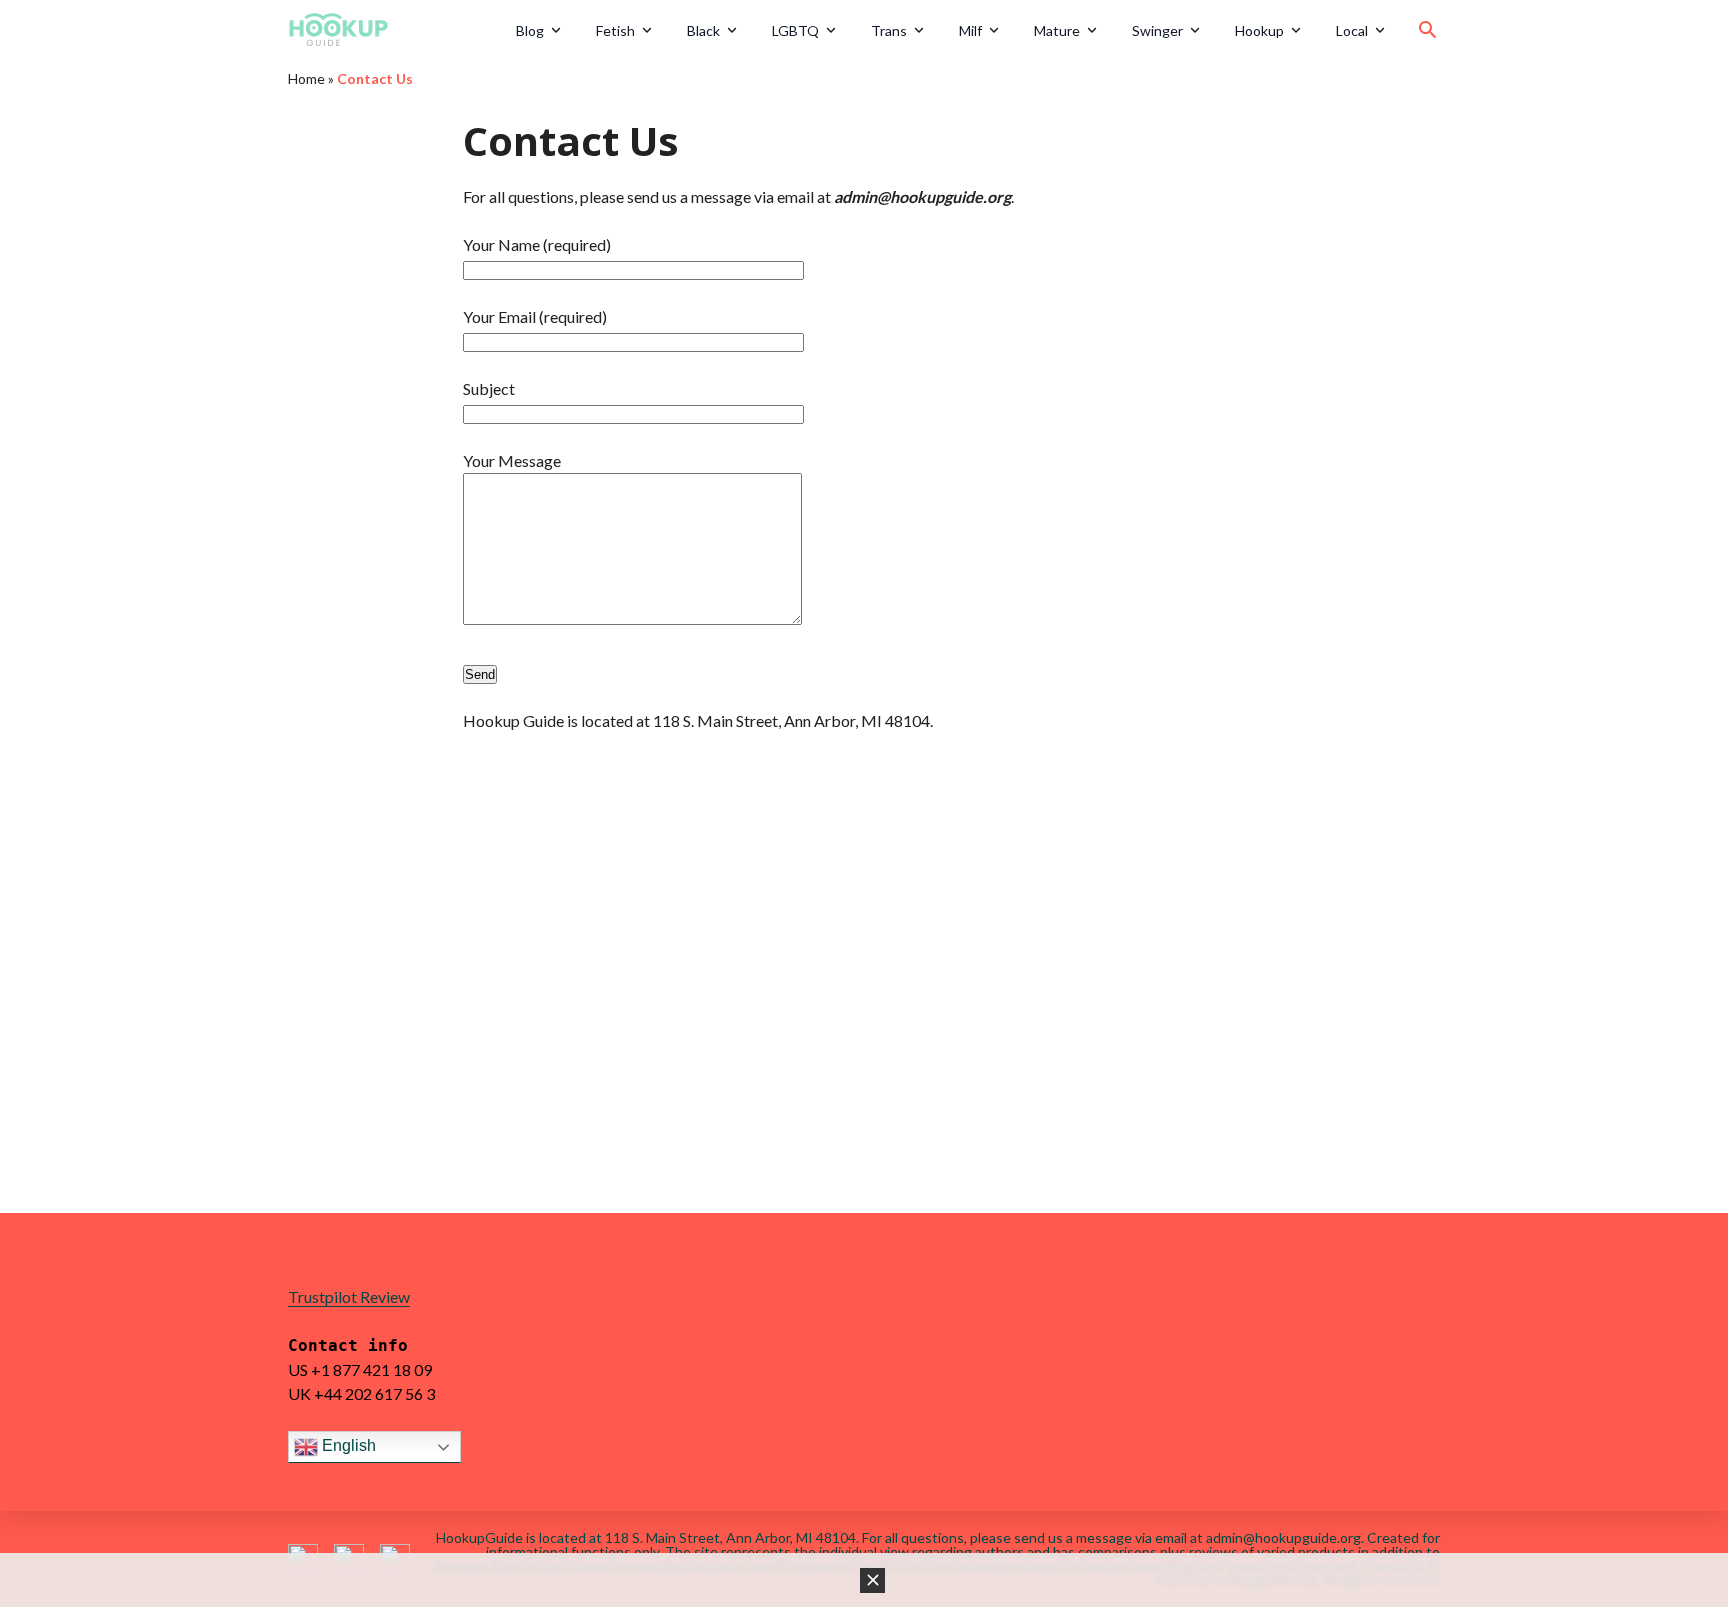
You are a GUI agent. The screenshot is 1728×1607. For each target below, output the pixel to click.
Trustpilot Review (349, 1296)
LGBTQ (795, 30)
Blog (530, 30)
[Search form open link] (1428, 30)
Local (1352, 30)
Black (703, 30)
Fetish (615, 30)
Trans (889, 30)
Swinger (1157, 30)
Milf (970, 30)
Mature (1057, 30)
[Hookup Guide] (395, 30)
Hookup (1259, 30)
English (347, 1445)
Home (306, 78)
